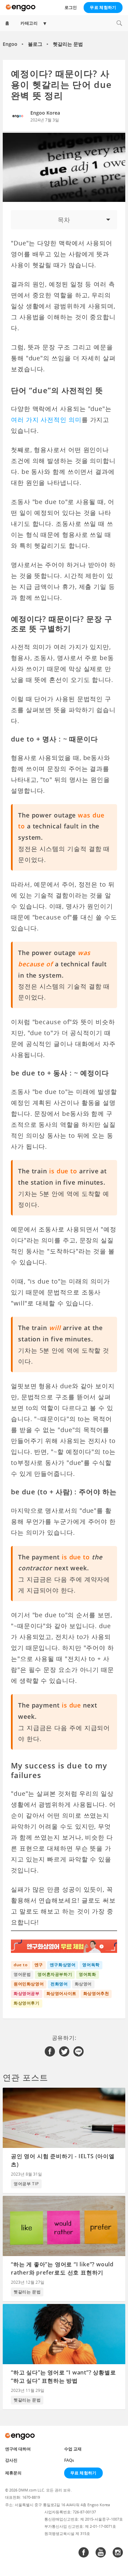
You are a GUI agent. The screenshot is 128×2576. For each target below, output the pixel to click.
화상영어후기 (27, 2003)
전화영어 (59, 1984)
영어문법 (22, 1974)
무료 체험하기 (103, 7)
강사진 (11, 2460)
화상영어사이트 (61, 1993)
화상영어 (83, 1984)
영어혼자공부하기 (55, 1974)
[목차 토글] (64, 220)
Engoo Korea (45, 113)
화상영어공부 (27, 1993)
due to (21, 1965)
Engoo (10, 44)
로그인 (71, 7)
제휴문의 (13, 2473)
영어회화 (87, 1974)
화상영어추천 (96, 1993)
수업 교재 (73, 2449)
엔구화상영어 (63, 1965)
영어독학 (91, 1965)
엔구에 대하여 (18, 2449)
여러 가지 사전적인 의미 (46, 420)
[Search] (119, 23)
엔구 (39, 1965)
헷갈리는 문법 (68, 44)
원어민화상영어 (29, 1984)
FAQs (69, 2460)
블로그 (35, 44)
